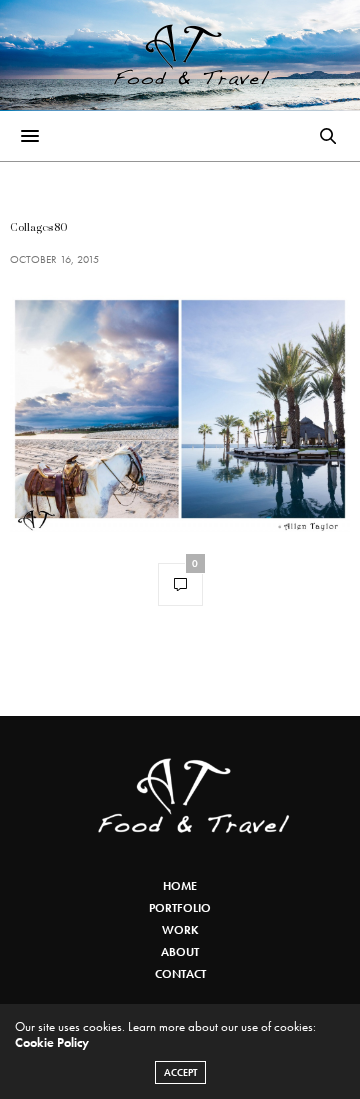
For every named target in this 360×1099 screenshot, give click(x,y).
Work (180, 930)
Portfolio (180, 908)
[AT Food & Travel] (180, 55)
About (180, 952)
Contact (180, 974)
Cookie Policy (52, 1042)
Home (180, 886)
